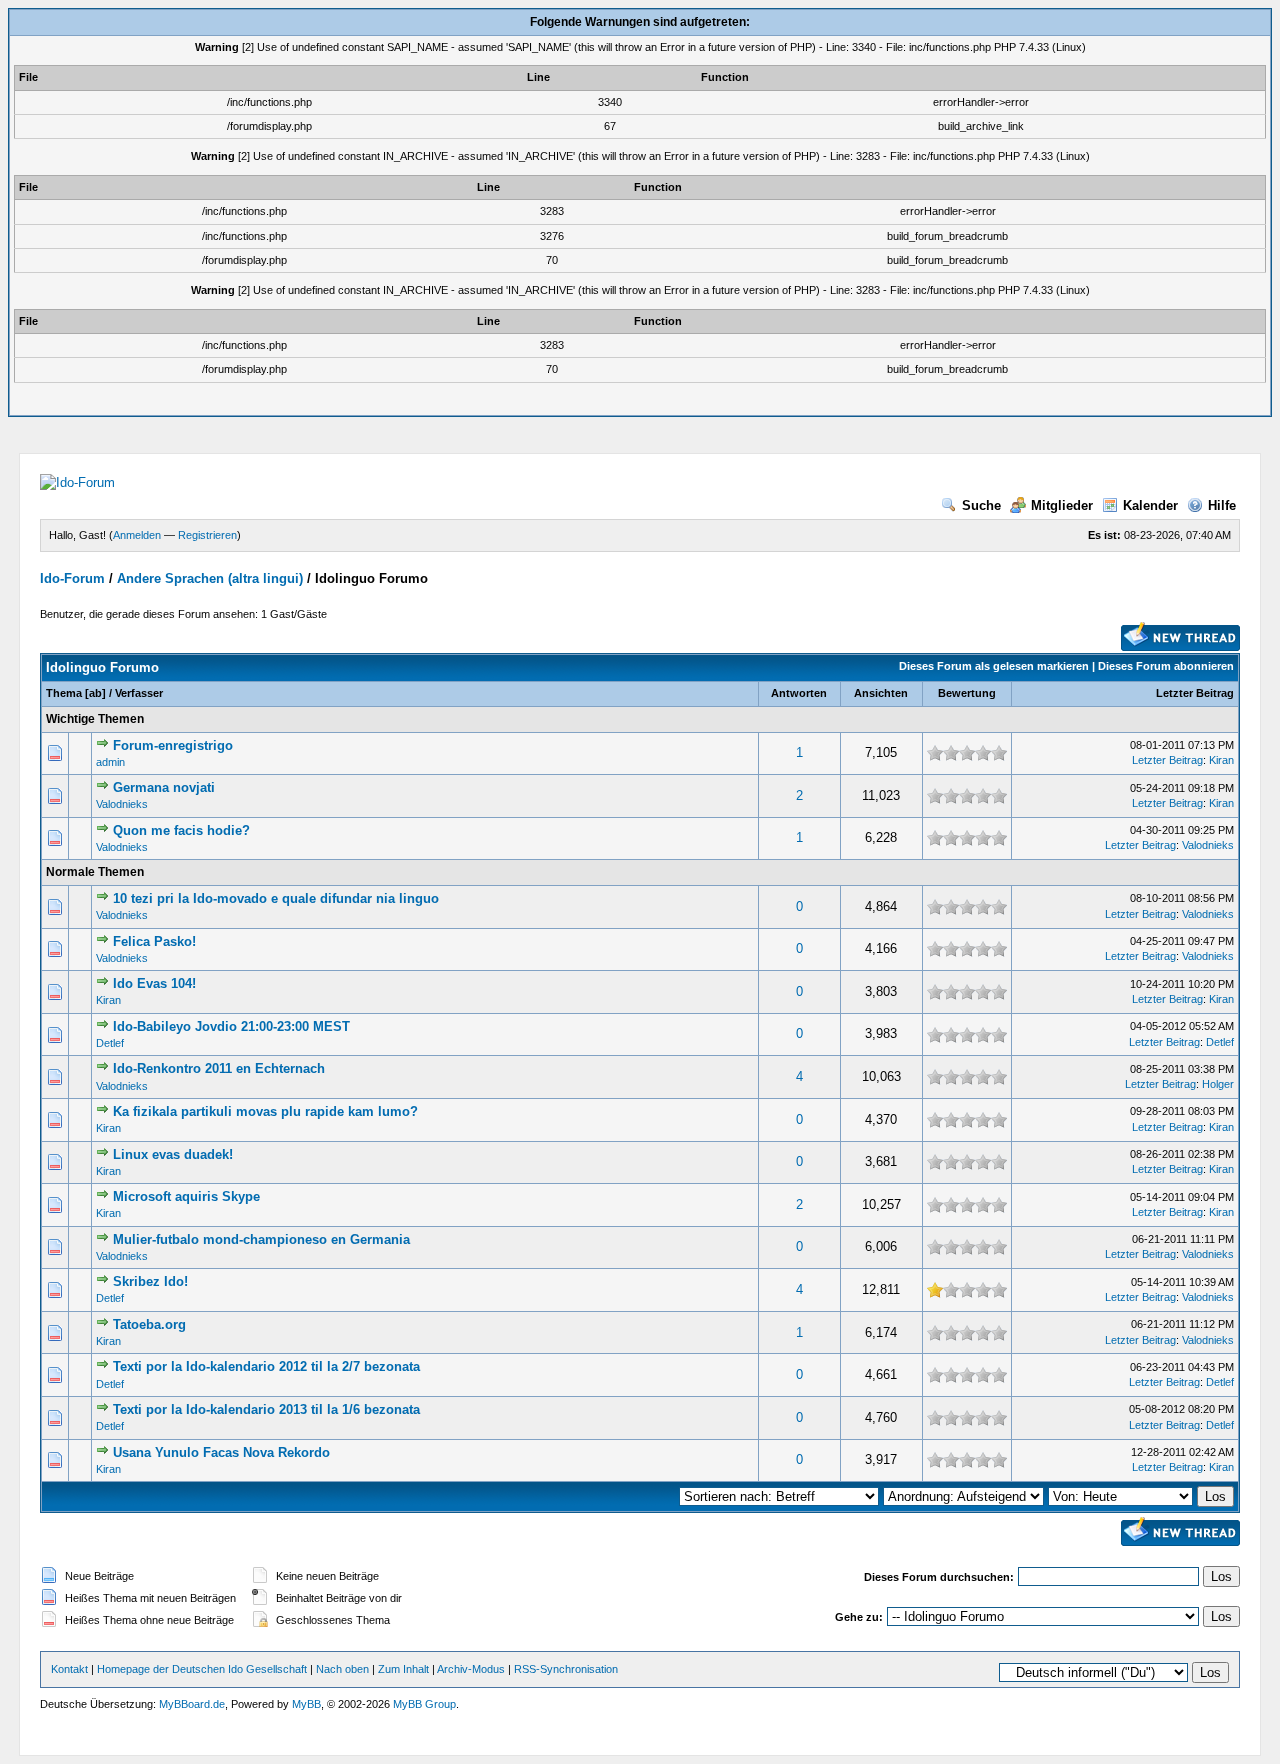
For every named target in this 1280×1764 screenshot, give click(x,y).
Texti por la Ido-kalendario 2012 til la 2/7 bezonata (266, 1366)
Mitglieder (1062, 505)
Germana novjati (164, 787)
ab (95, 693)
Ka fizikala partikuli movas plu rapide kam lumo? (265, 1111)
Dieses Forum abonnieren (1166, 666)
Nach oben (342, 1669)
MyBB (306, 1704)
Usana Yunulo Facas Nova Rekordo (221, 1452)
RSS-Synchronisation (566, 1669)
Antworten (799, 693)
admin (110, 762)
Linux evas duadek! (173, 1154)
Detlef (110, 1043)
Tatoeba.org (149, 1324)
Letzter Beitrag (1195, 693)
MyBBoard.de (192, 1704)
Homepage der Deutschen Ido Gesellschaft (202, 1669)
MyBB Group (424, 1704)
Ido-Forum (72, 578)
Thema (64, 693)
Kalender (1150, 505)
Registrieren (207, 535)
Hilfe (1222, 505)
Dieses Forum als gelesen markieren (994, 666)
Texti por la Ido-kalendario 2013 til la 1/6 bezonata (266, 1409)
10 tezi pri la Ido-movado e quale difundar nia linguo (276, 898)
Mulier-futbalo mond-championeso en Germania (261, 1239)
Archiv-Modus (471, 1669)
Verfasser (139, 693)
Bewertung (967, 693)
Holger (1218, 1084)
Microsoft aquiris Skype (186, 1196)
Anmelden (137, 535)
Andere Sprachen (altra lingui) (210, 578)
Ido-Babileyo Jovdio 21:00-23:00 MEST (231, 1026)
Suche (981, 505)
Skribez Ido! (150, 1281)
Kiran (1221, 760)
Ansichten (881, 693)
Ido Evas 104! (154, 983)
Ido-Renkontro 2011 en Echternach (219, 1068)
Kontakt (69, 1669)
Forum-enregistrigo (173, 745)
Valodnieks (122, 804)
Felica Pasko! (154, 941)
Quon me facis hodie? (181, 830)
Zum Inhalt (403, 1669)
